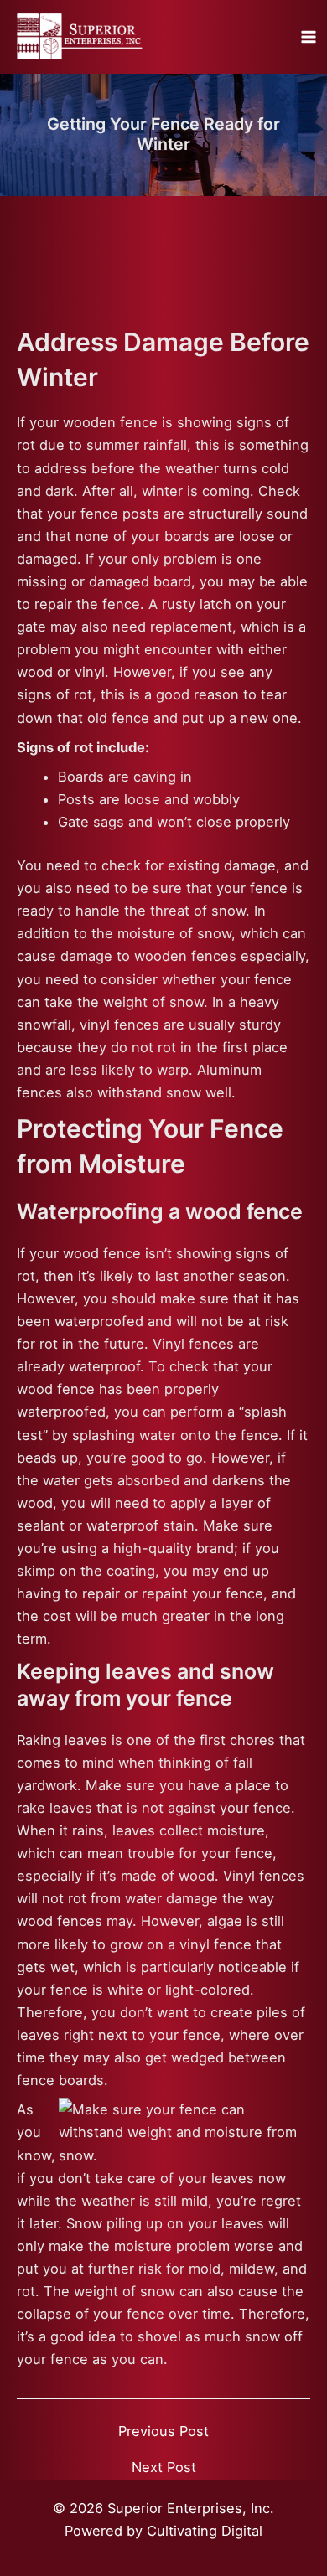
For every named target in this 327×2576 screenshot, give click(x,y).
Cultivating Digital (205, 2531)
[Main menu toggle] (308, 37)
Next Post (164, 2467)
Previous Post (163, 2431)
